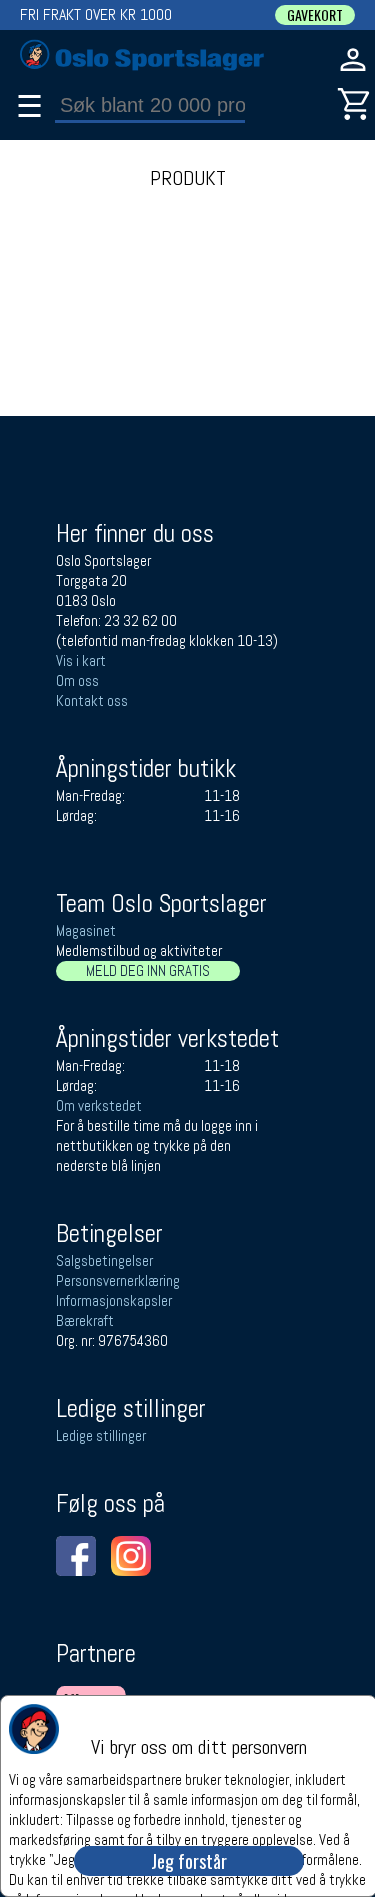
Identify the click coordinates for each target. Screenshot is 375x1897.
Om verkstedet (99, 1105)
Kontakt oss (92, 700)
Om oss (77, 680)
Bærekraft (85, 1320)
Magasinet (86, 930)
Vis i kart (81, 660)
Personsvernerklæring (118, 1280)
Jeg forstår (189, 1861)
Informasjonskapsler (114, 1300)
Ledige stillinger (101, 1435)
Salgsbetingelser (104, 1260)
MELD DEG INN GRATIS (148, 970)
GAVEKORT (315, 15)
